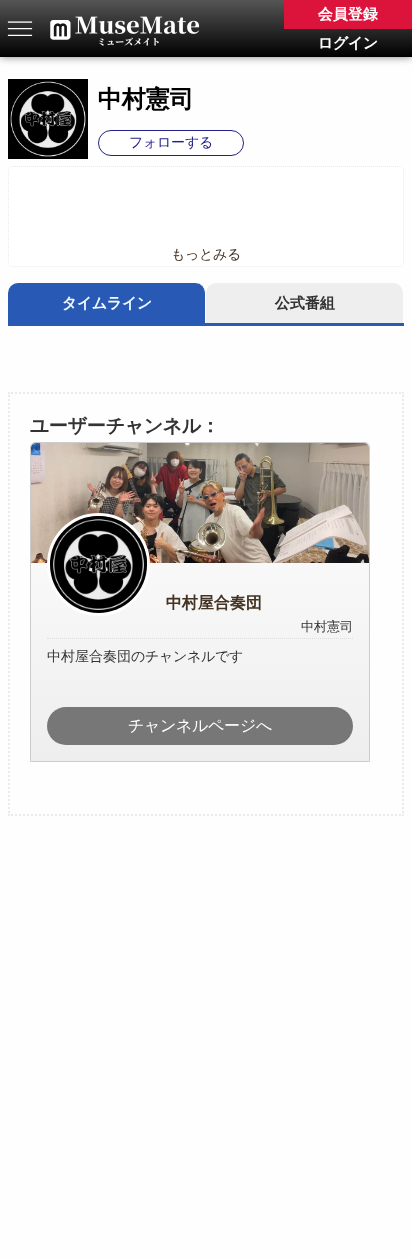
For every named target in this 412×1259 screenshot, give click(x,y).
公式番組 (305, 302)
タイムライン (107, 302)
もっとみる (206, 254)
